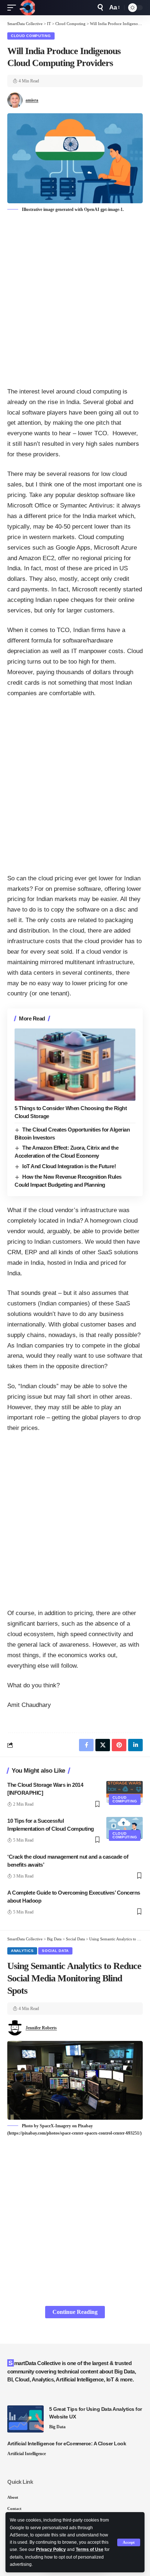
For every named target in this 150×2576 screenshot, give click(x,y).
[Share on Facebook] (86, 1745)
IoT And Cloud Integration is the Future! (69, 1166)
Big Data (57, 2427)
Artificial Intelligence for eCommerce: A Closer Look (67, 2443)
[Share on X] (103, 1745)
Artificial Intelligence (27, 2454)
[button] (129, 2542)
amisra (32, 100)
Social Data (55, 1951)
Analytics (22, 1951)
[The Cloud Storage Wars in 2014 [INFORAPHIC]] (125, 1792)
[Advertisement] (75, 301)
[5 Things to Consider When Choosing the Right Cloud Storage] (75, 1065)
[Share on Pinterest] (119, 1745)
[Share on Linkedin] (135, 1745)
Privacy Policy (51, 2549)
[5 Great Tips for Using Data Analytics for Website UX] (25, 2419)
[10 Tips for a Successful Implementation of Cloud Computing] (125, 1828)
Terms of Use (90, 2549)
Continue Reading (75, 2312)
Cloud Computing (31, 36)
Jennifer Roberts (41, 2028)
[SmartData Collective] (27, 8)
